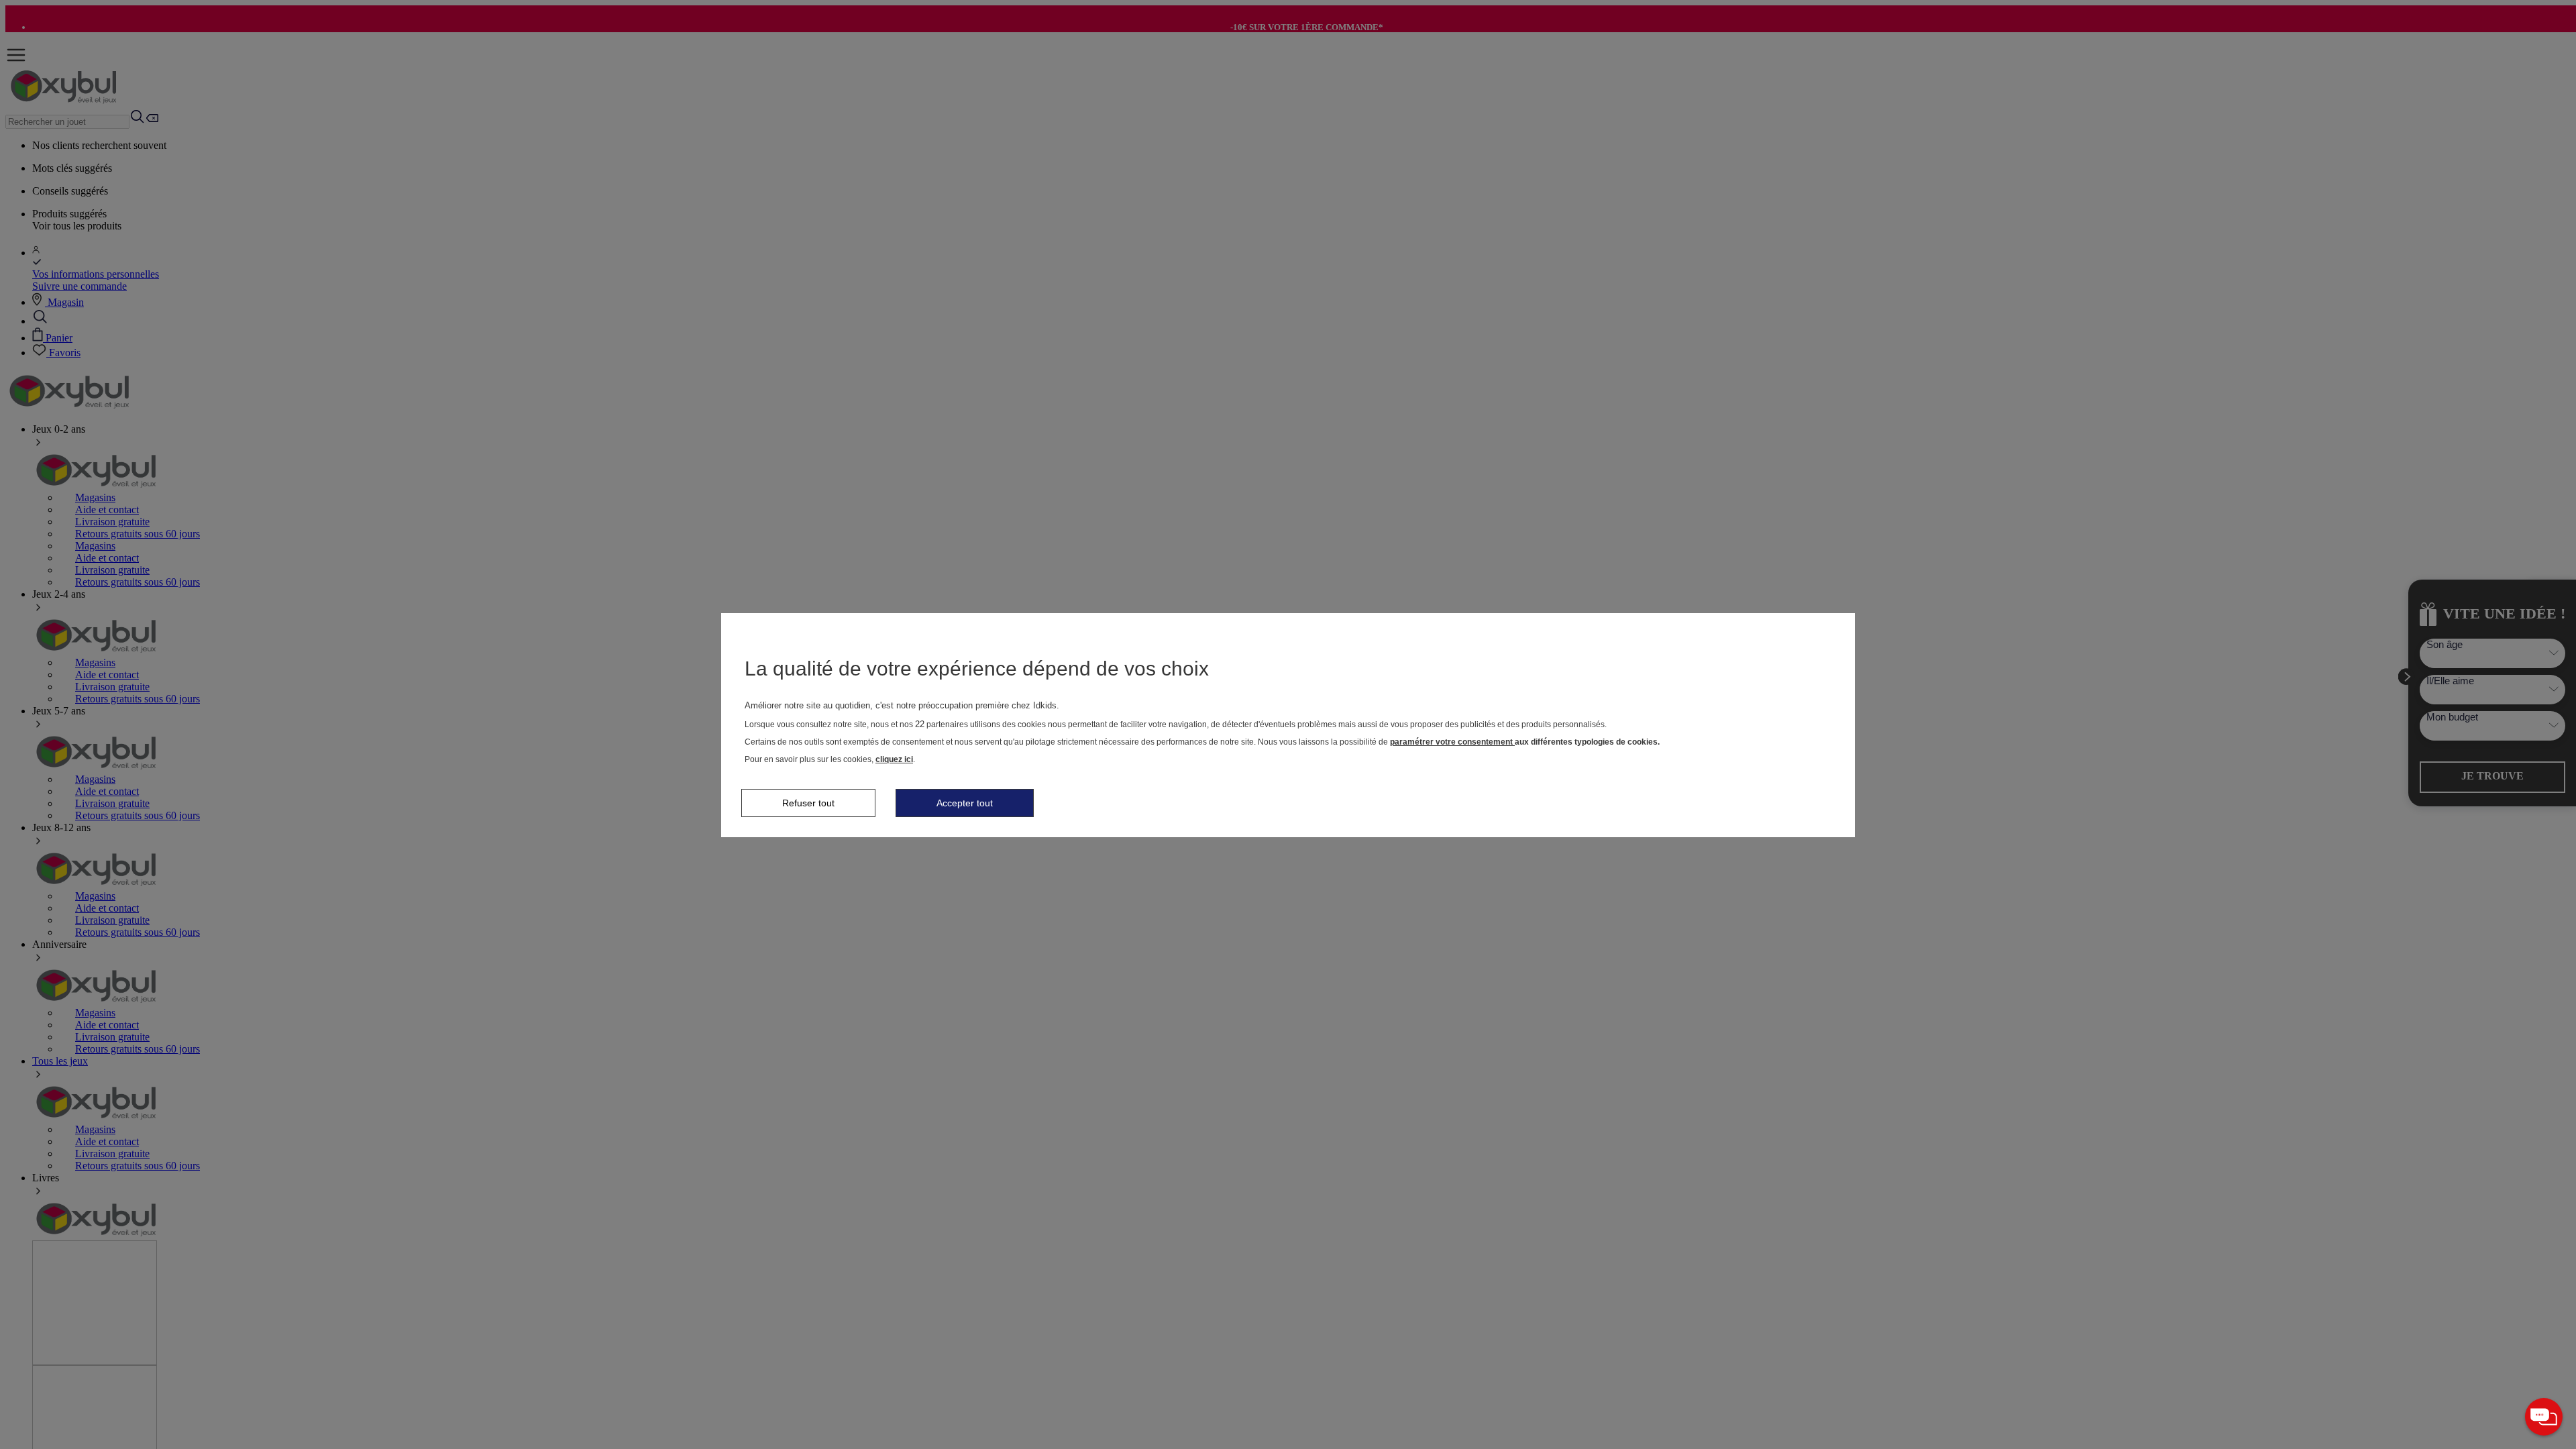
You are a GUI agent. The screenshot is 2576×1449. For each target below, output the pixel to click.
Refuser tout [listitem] (808, 803)
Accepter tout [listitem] (965, 803)
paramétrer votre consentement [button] (1452, 742)
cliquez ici (894, 759)
